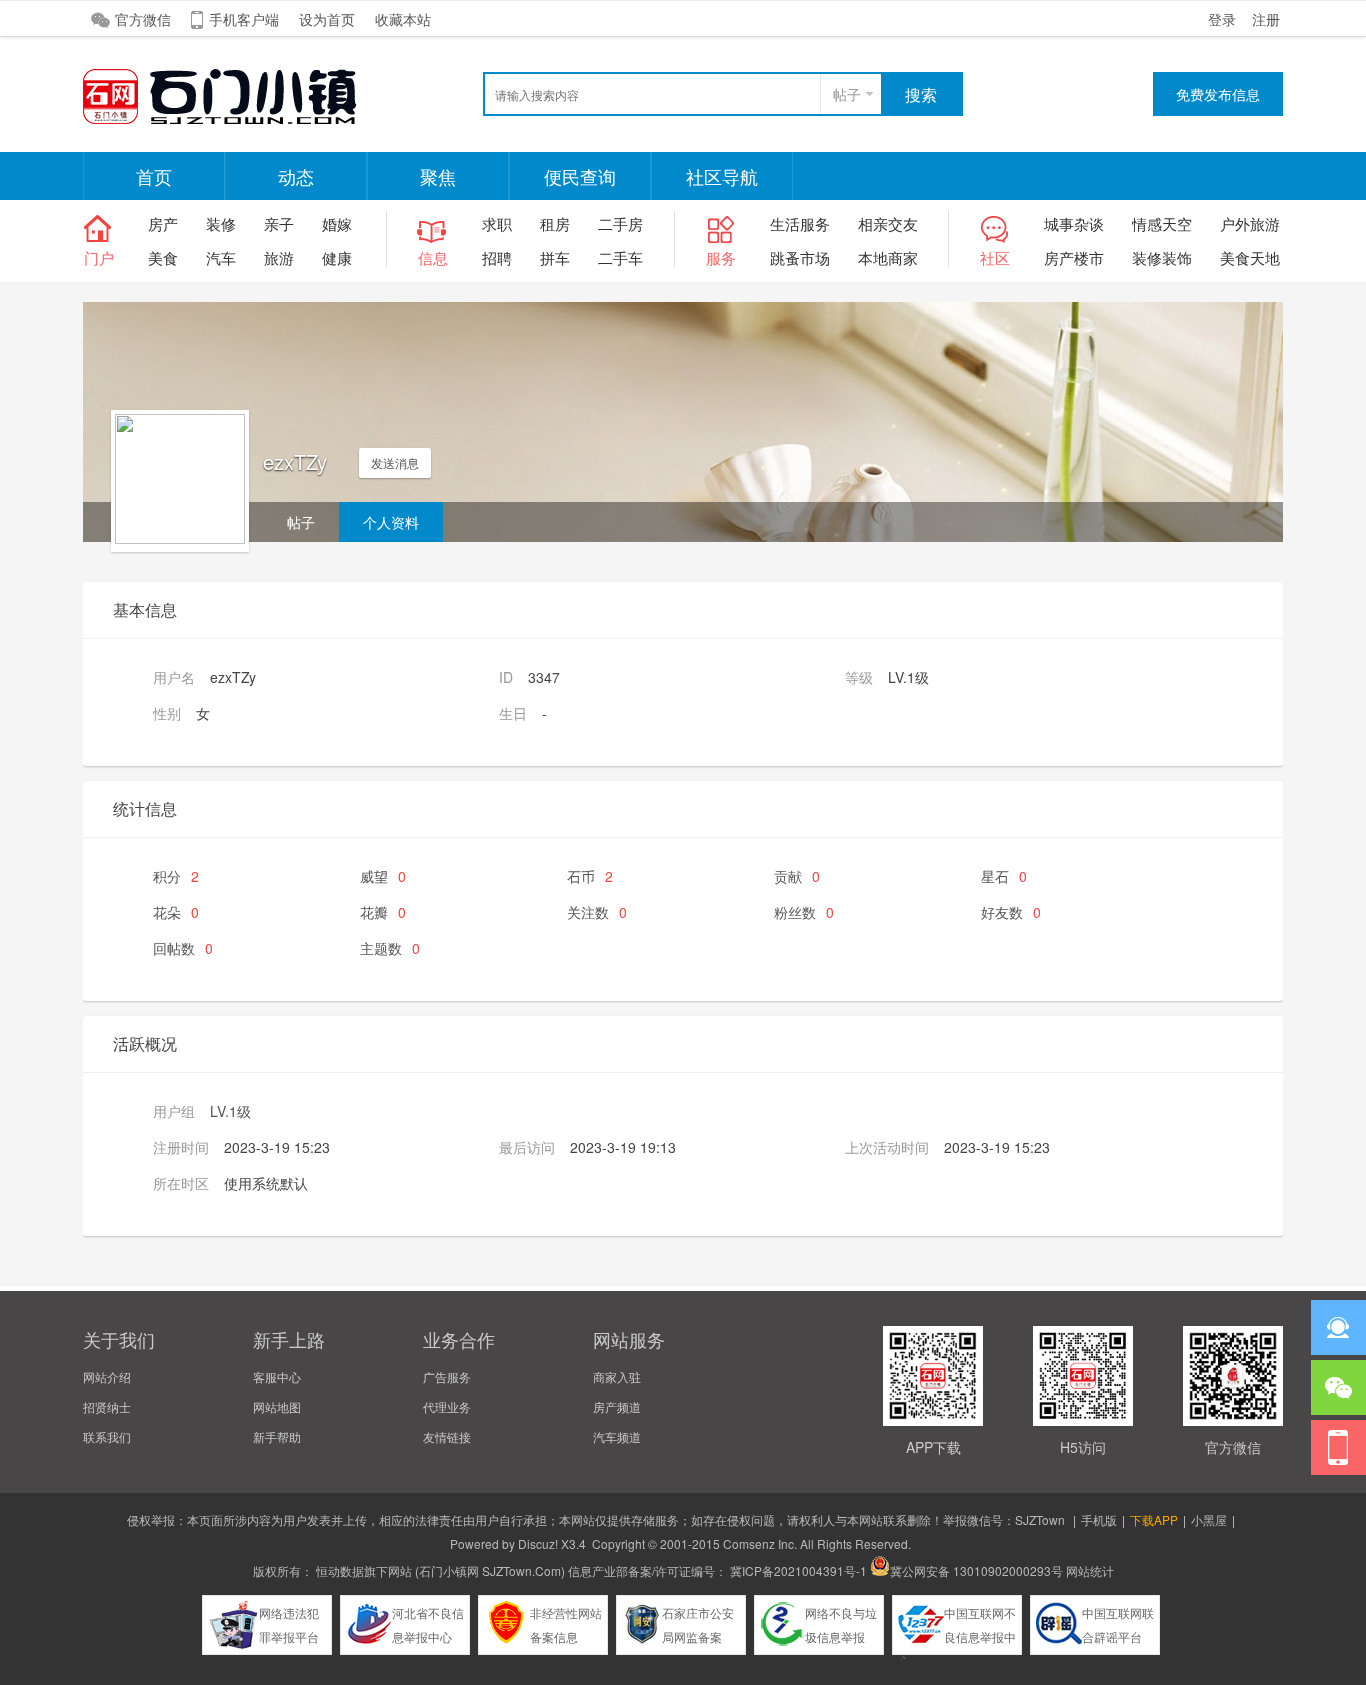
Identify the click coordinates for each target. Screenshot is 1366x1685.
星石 (1004, 876)
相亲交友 (888, 223)
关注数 (597, 912)
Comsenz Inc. (760, 1543)
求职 (497, 223)
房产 (163, 223)
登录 (1222, 19)
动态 (296, 176)
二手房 (620, 223)
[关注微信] (1338, 1387)
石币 (590, 876)
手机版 (1099, 1519)
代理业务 (447, 1406)
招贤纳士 (107, 1406)
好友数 (1011, 912)
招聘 (497, 257)
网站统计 (1090, 1570)
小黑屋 (1209, 1519)
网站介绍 (107, 1376)
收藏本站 (403, 19)
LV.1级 (230, 1111)
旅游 (279, 257)
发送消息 (395, 462)
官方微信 (143, 19)
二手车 (620, 257)
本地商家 (888, 257)
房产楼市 (1074, 257)
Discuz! (538, 1543)
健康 (337, 257)
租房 (555, 223)
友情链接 (447, 1436)
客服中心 (277, 1376)
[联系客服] (1338, 1327)
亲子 (279, 223)
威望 (383, 876)
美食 (163, 257)
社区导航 (722, 176)
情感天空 (1162, 223)
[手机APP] (1338, 1447)
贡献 (797, 876)
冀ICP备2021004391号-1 (798, 1570)
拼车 (555, 257)
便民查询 (580, 176)
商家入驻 (617, 1376)
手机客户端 (244, 19)
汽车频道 (617, 1436)
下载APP (1154, 1519)
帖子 (847, 94)
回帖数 (183, 948)
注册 (1266, 19)
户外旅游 (1250, 223)
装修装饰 (1162, 257)
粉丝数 (804, 912)
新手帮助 (277, 1436)
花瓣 (383, 912)
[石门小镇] (233, 121)
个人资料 (391, 522)
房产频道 (617, 1406)
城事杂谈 (1074, 223)
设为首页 (327, 19)
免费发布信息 (1218, 94)
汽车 (221, 257)
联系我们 (107, 1436)
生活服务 (800, 223)
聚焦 (438, 176)
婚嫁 (337, 223)
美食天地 (1250, 257)
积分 (176, 876)
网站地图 (277, 1406)
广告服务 (447, 1376)
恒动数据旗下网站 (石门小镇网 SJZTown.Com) (440, 1570)
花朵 (176, 912)
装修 (221, 223)
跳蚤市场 (800, 257)
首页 (154, 176)
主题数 (390, 948)
